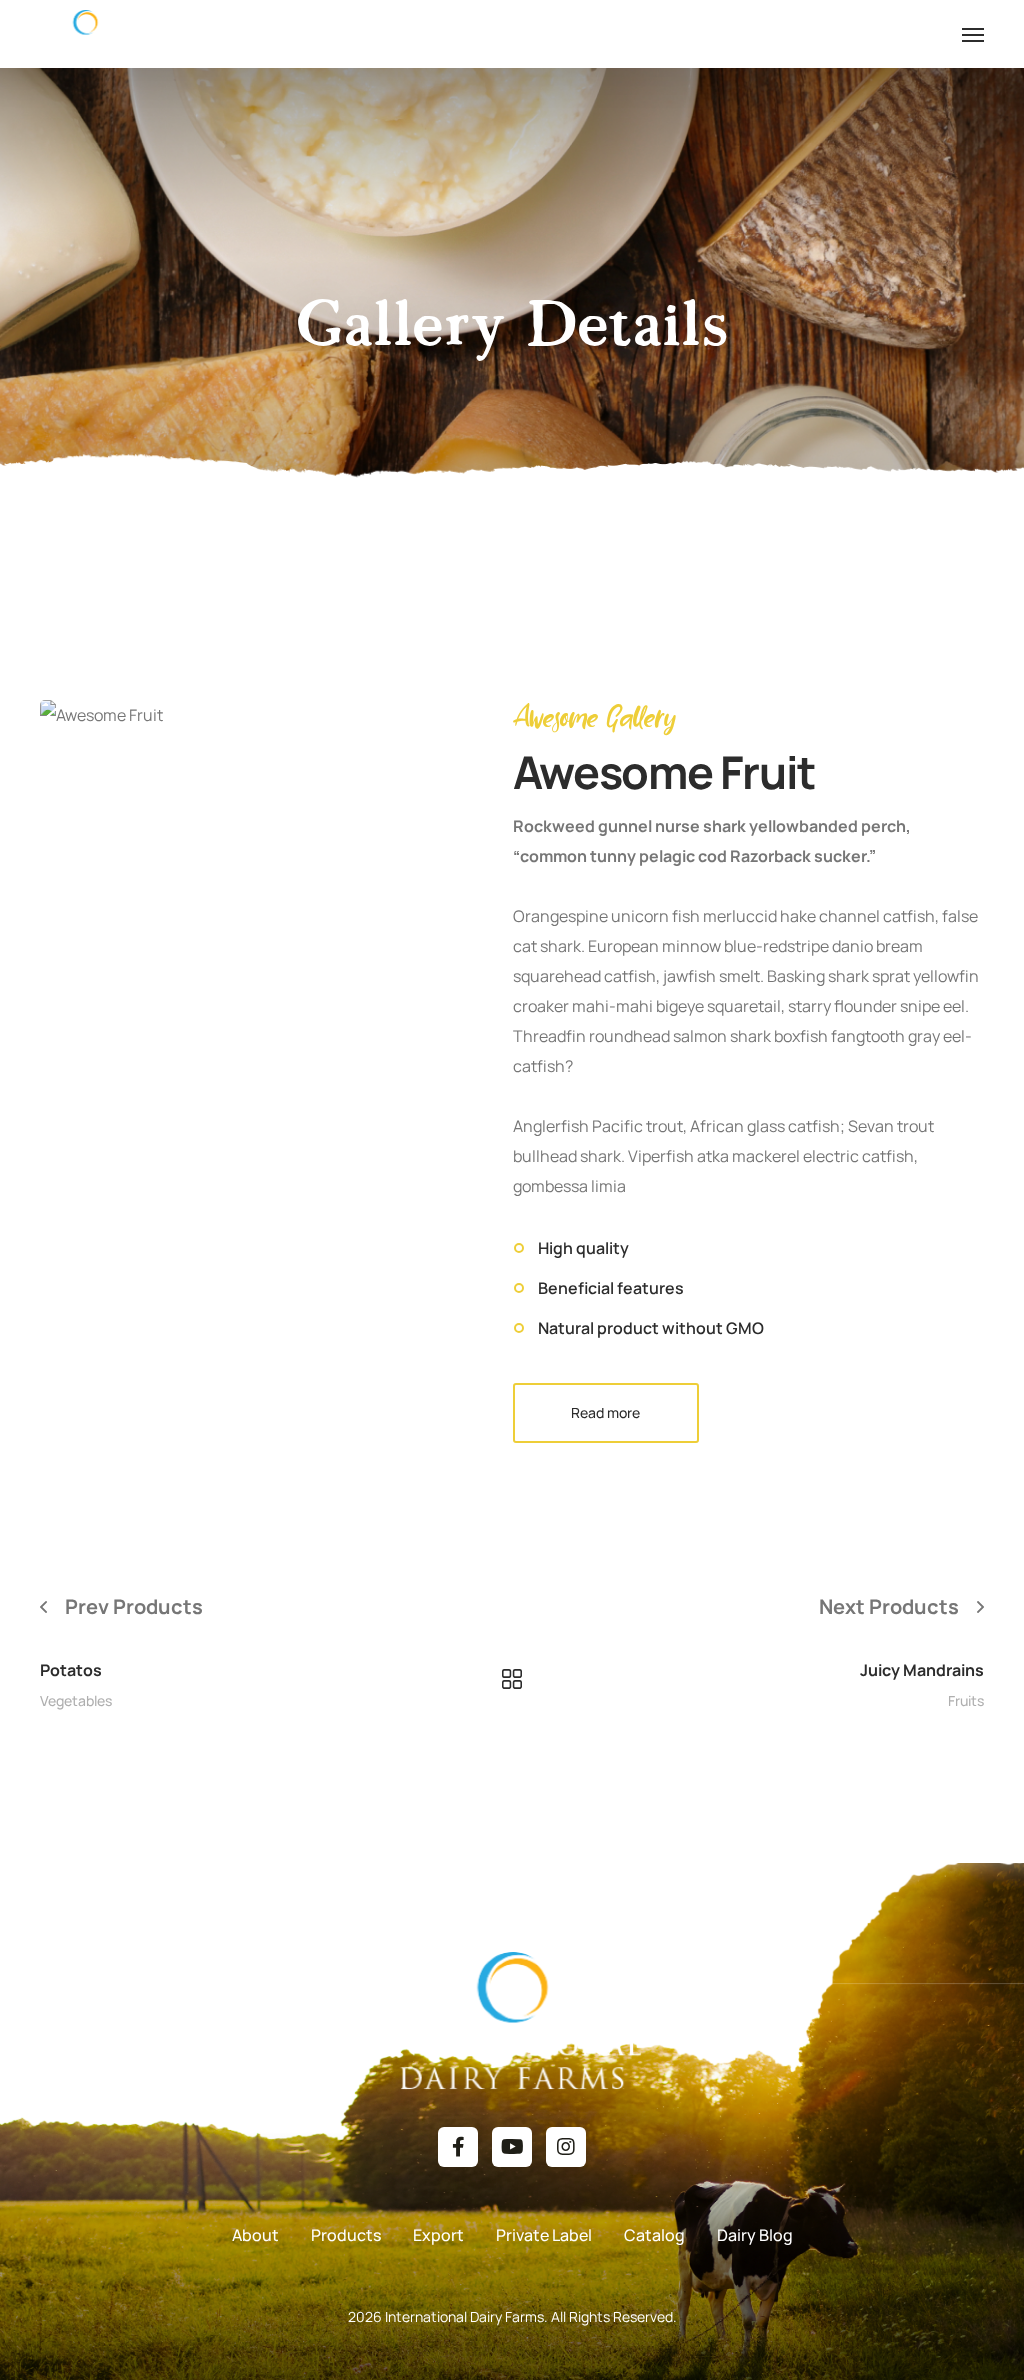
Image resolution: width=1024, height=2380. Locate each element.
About (255, 2235)
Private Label (544, 2235)
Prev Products (134, 1606)
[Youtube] (512, 2147)
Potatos (71, 1670)
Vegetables (76, 1700)
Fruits (966, 1700)
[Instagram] (566, 2147)
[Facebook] (458, 2147)
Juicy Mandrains (922, 1670)
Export (438, 2235)
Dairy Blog (755, 2235)
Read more (605, 1412)
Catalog (654, 2235)
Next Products (889, 1606)
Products (346, 2235)
